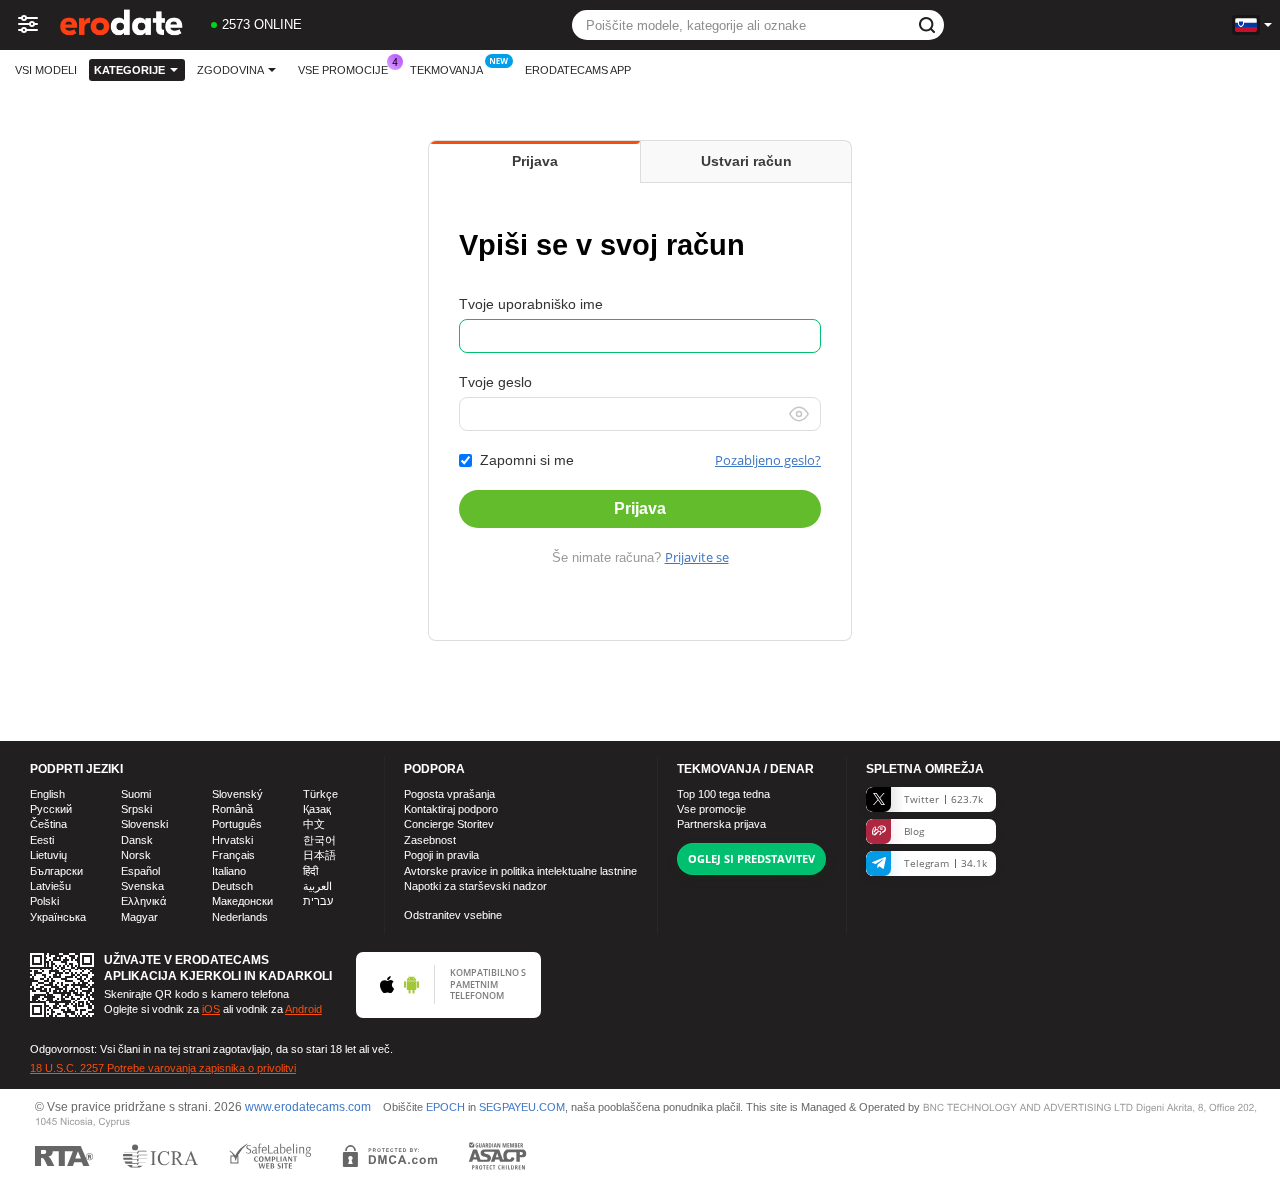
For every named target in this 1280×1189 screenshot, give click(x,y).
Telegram (945, 863)
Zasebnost (430, 840)
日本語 (319, 855)
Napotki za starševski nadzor (475, 886)
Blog (914, 831)
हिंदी (310, 871)
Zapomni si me (527, 460)
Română (232, 809)
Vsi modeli (46, 70)
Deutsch (232, 886)
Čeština (48, 824)
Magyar (139, 917)
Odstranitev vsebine (453, 915)
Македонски (242, 901)
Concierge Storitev (449, 824)
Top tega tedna (723, 794)
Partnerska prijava (721, 824)
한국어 (319, 840)
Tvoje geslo (495, 382)
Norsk (136, 855)
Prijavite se (697, 557)
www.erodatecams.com (308, 1107)
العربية (317, 886)
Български (56, 871)
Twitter (943, 799)
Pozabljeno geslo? (768, 460)
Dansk (137, 840)
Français (233, 855)
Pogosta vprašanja (449, 794)
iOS (211, 1009)
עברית (318, 901)
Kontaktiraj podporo (451, 809)
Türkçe (320, 794)
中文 (314, 824)
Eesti (42, 840)
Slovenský (237, 794)
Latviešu (50, 886)
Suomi (136, 794)
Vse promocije (343, 70)
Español (140, 871)
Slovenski (144, 824)
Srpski (136, 809)
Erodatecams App (578, 70)
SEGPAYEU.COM (522, 1107)
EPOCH (445, 1107)
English (47, 794)
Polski (44, 901)
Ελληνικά (143, 901)
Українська (58, 917)
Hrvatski (232, 840)
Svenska (142, 886)
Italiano (229, 871)
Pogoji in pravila (441, 855)
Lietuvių (48, 855)
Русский (51, 809)
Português (237, 824)
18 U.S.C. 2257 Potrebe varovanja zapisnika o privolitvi (163, 1068)
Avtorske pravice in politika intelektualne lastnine (520, 871)
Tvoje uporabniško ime (531, 304)
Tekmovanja (446, 70)
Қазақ (317, 809)
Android (303, 1009)
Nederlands (240, 917)
